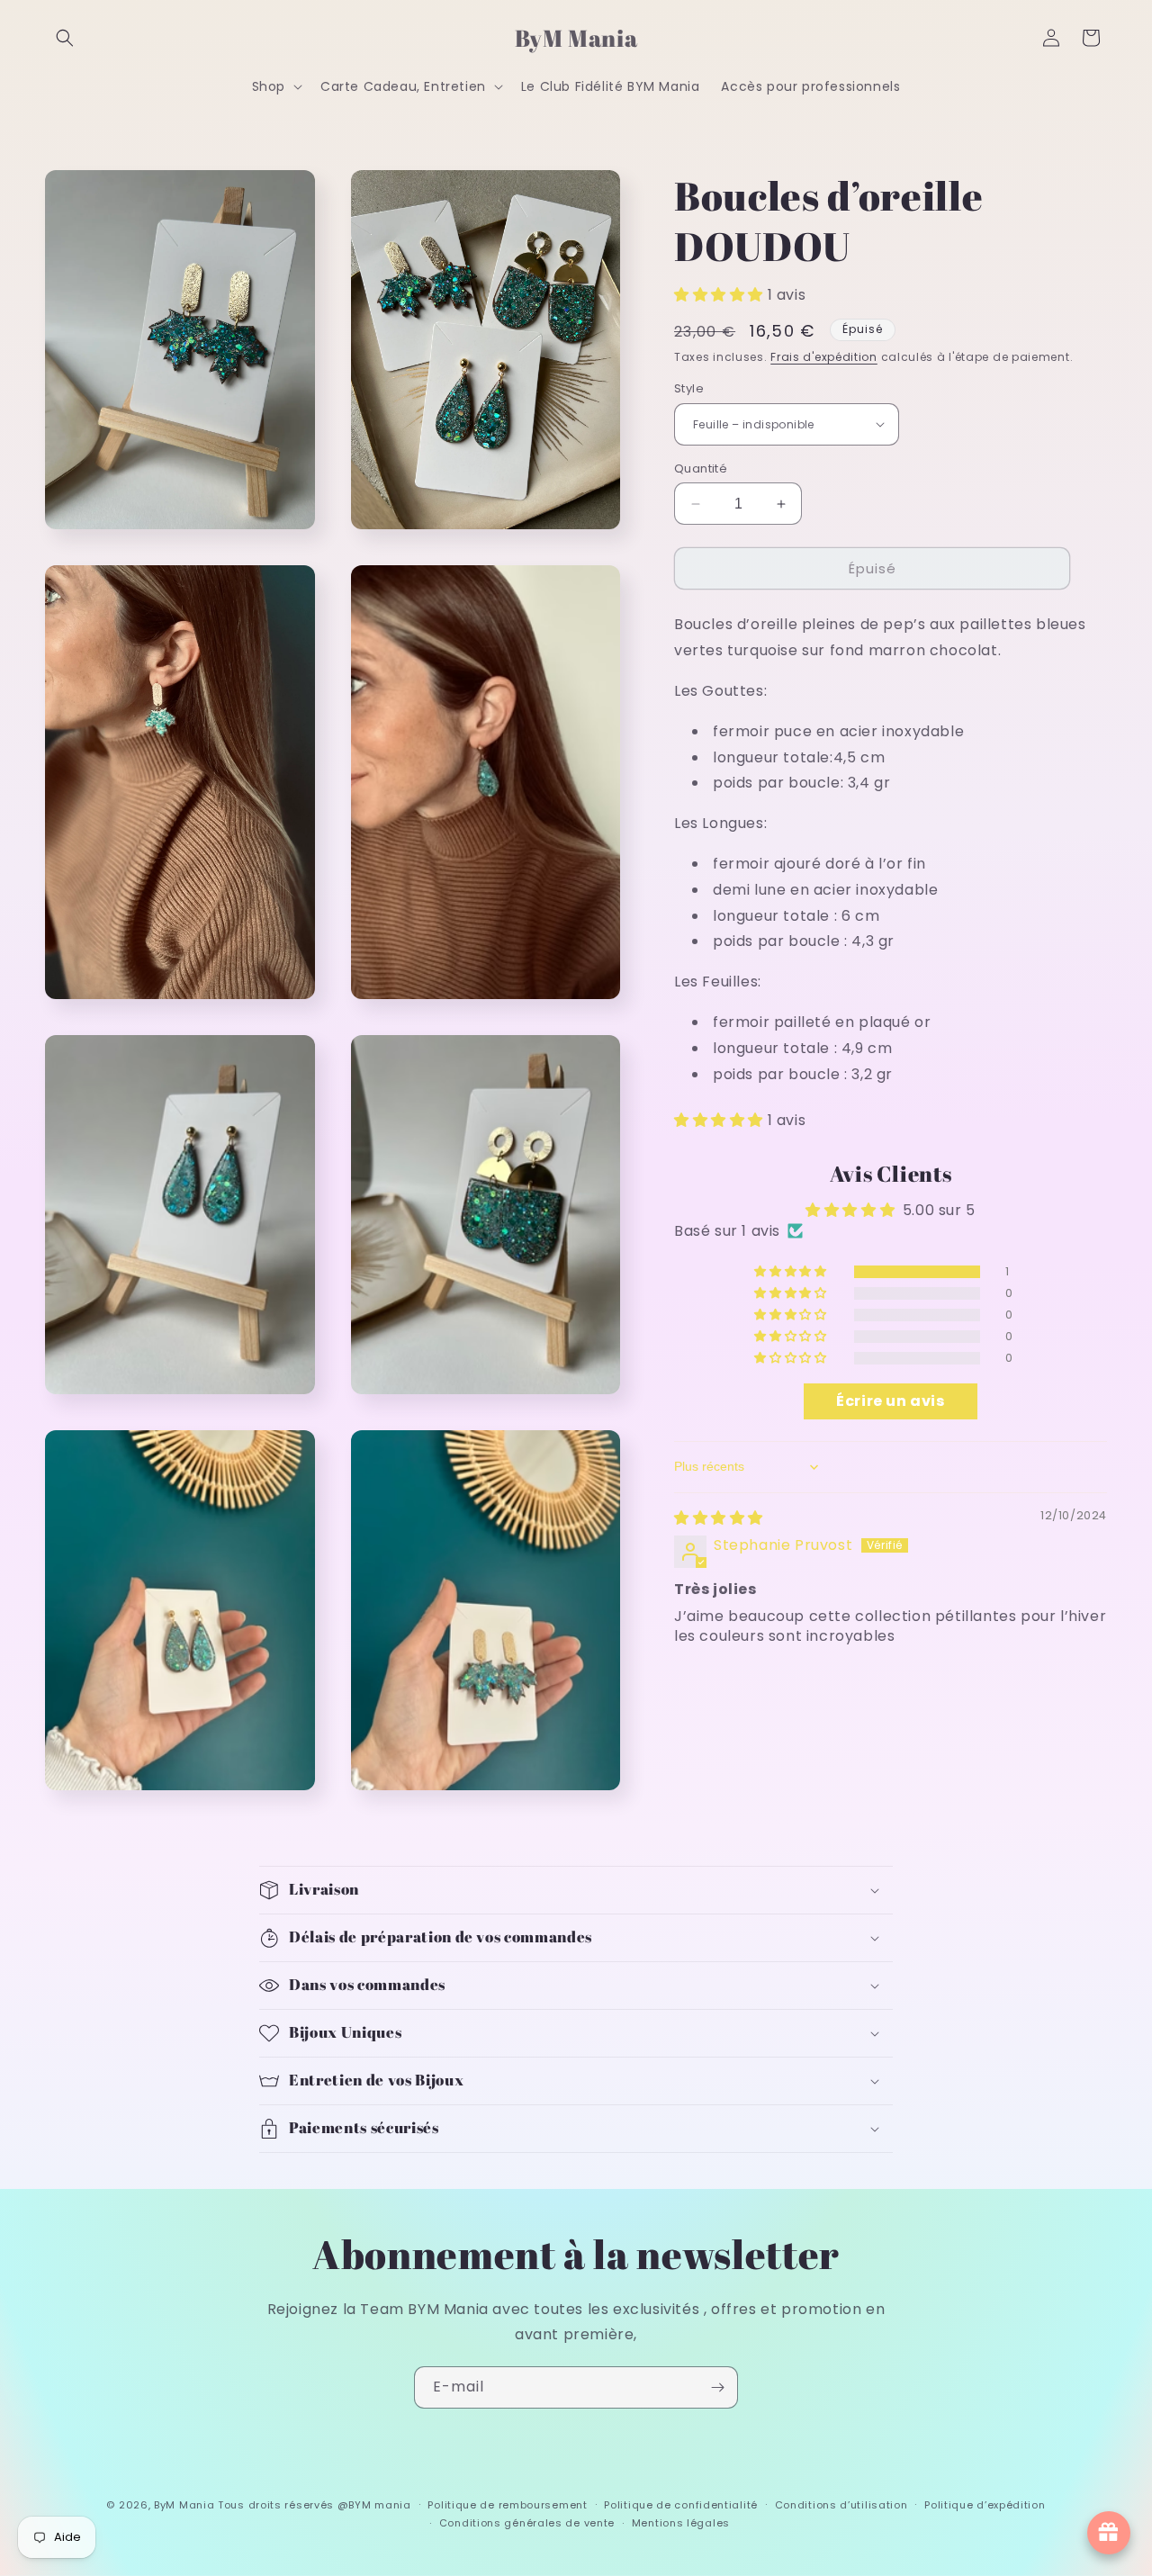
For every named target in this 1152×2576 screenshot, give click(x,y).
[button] (65, 38)
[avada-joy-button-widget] (1109, 2533)
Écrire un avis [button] (890, 1401)
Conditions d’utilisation (841, 2505)
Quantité (701, 468)
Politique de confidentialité (681, 2505)
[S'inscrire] (717, 2387)
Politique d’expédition (985, 2505)
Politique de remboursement (507, 2505)
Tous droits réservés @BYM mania (315, 2505)
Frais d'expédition (824, 357)
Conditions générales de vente (527, 2523)
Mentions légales (681, 2523)
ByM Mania (184, 2505)
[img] (719, 1518)
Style (689, 388)
